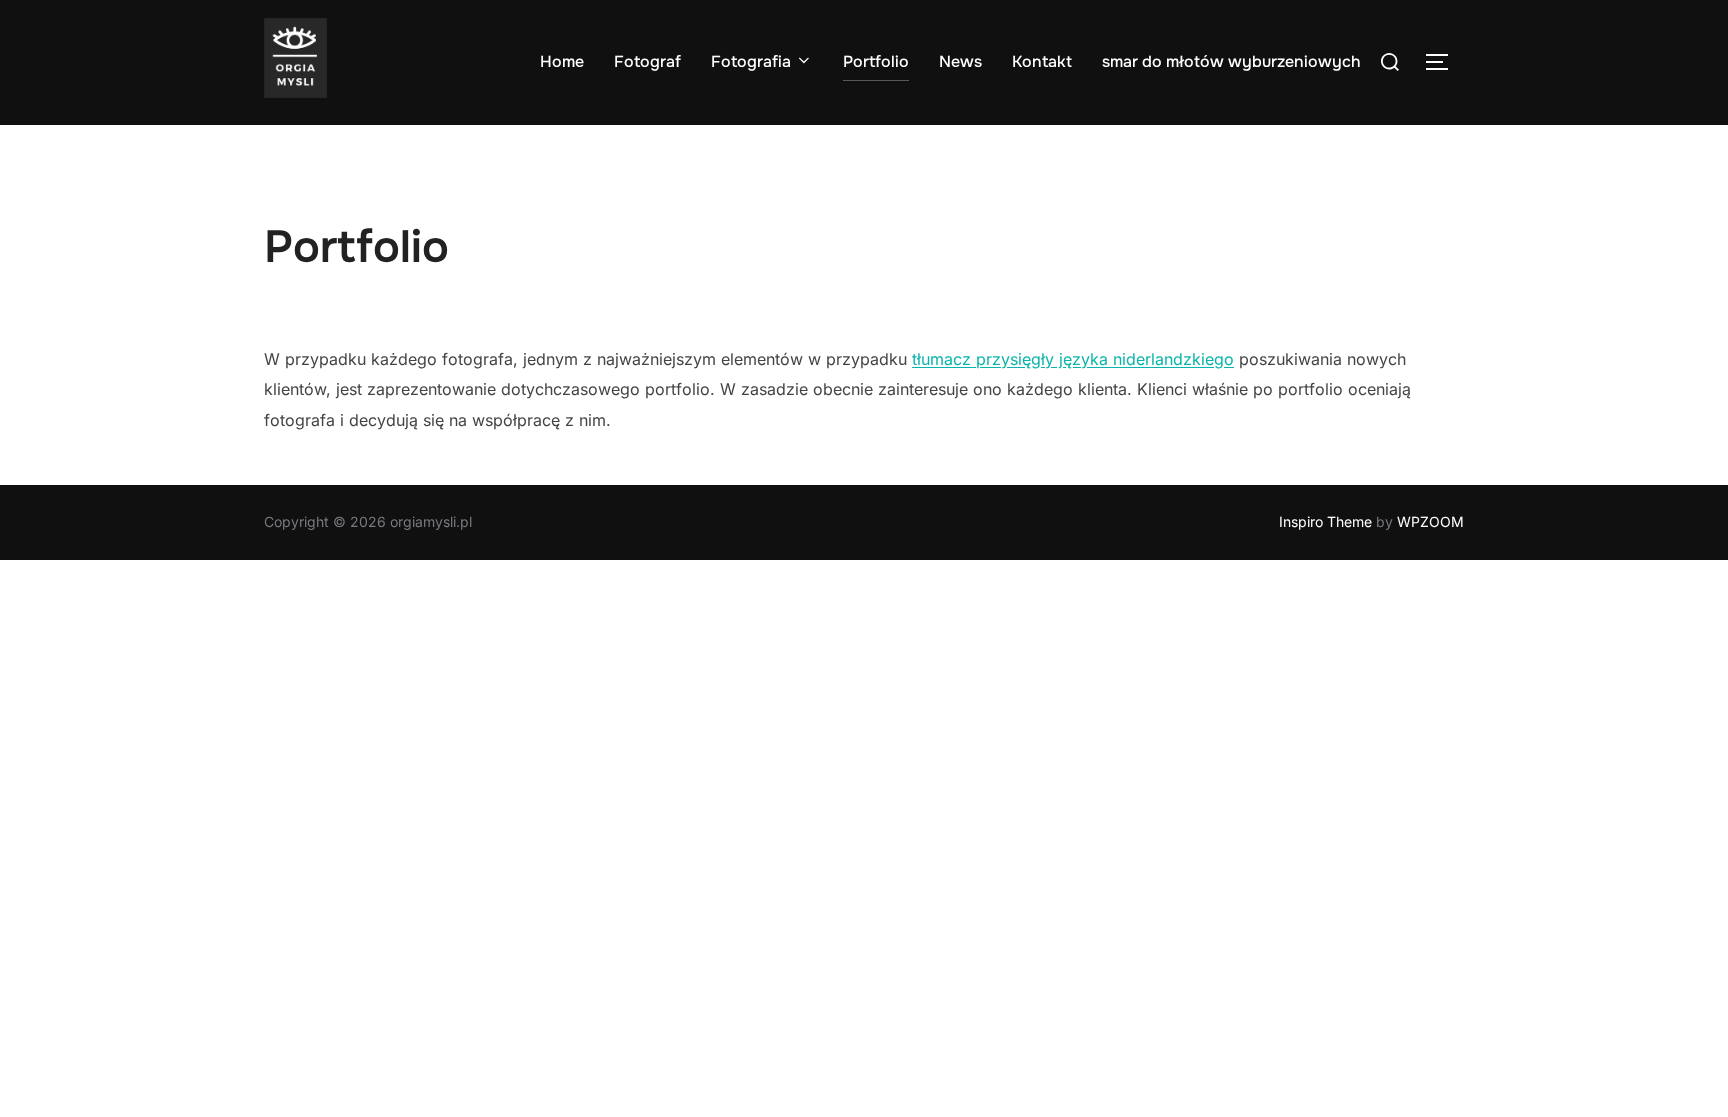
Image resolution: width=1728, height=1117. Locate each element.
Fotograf (647, 61)
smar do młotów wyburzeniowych (1231, 61)
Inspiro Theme (1325, 521)
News (960, 61)
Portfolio (876, 61)
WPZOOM (1430, 521)
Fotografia (751, 61)
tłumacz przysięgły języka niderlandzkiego (1073, 359)
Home (562, 61)
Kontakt (1042, 61)
